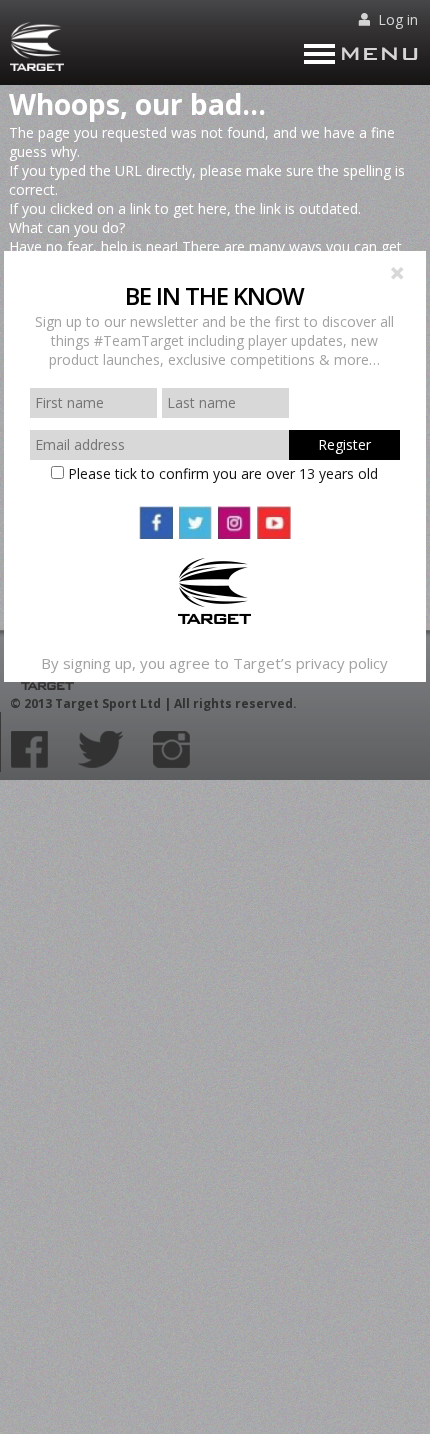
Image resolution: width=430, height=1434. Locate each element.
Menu (379, 53)
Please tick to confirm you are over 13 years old (221, 473)
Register (344, 444)
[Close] (398, 275)
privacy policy (342, 663)
